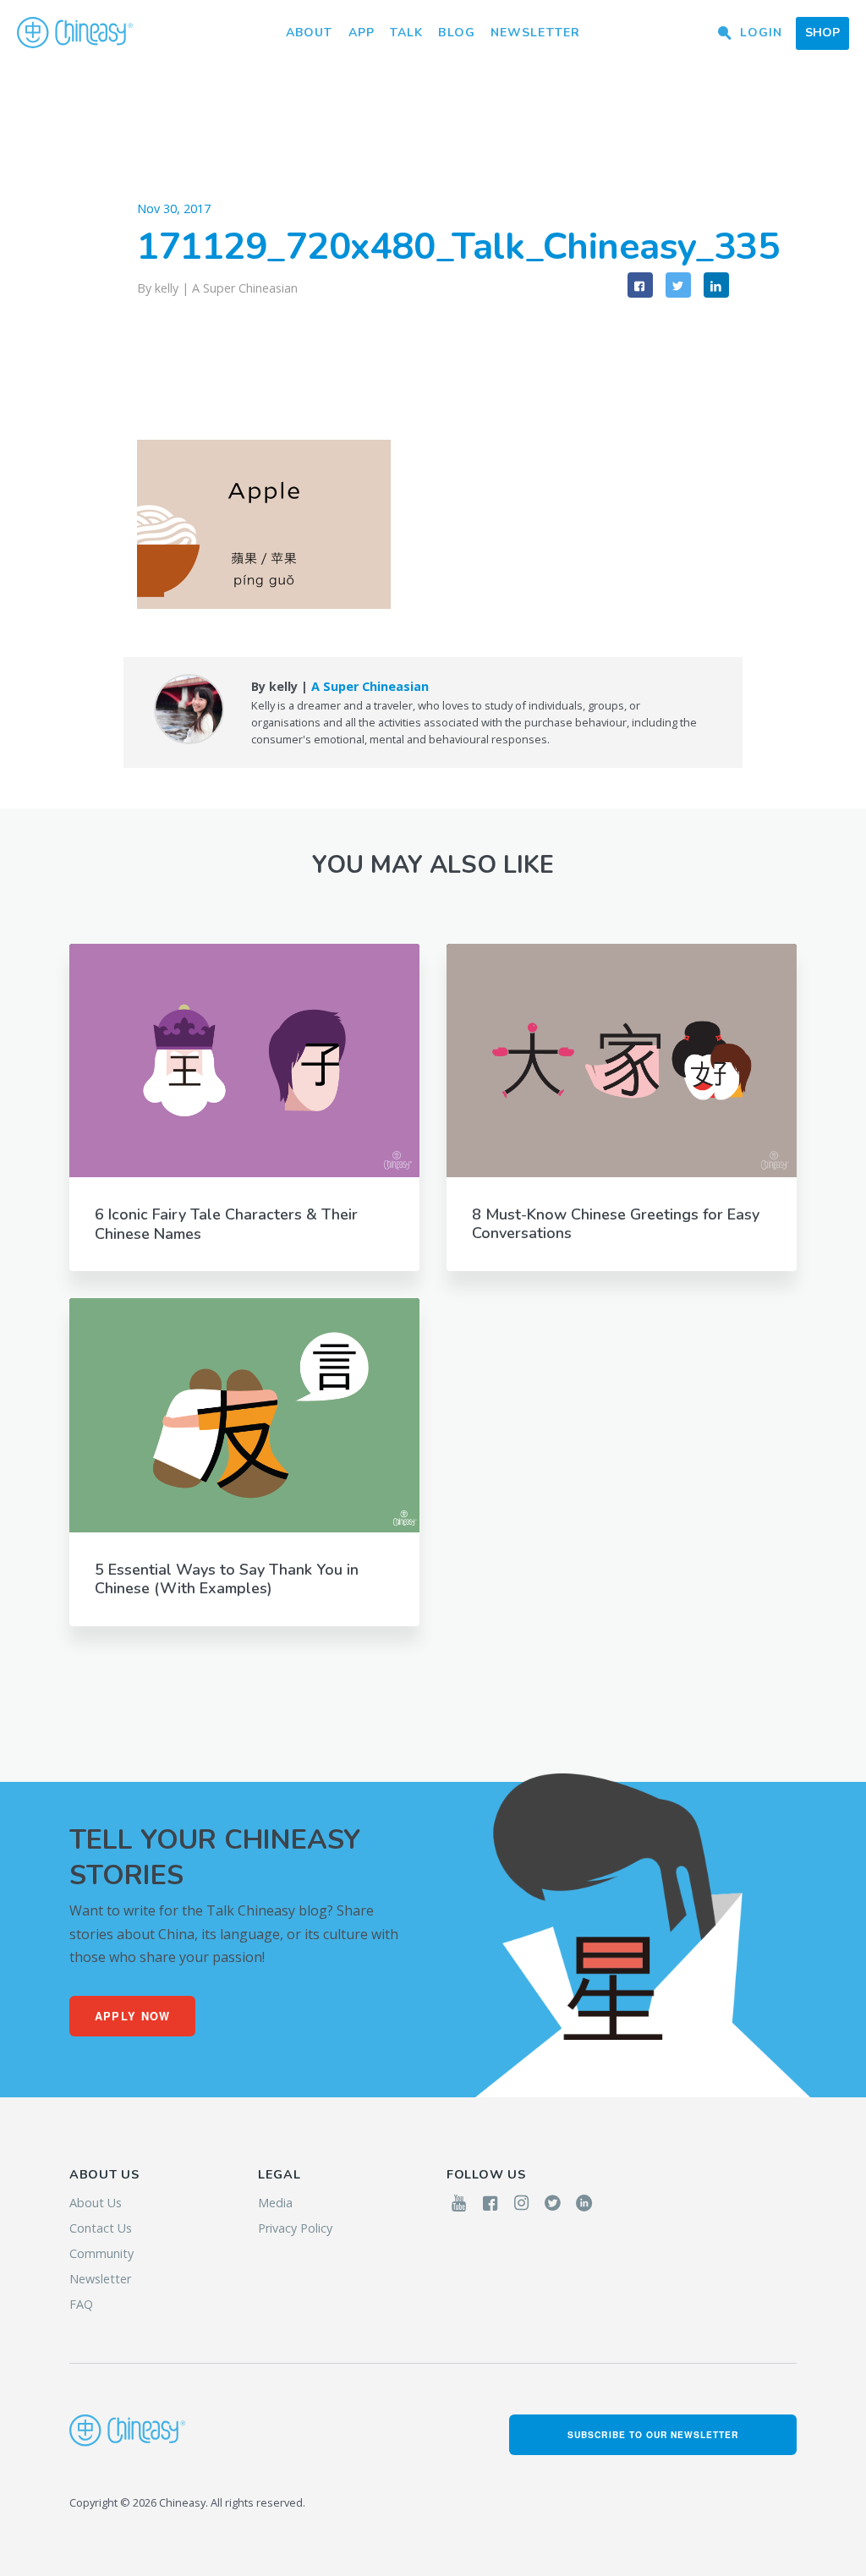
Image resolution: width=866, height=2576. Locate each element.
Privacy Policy (295, 2228)
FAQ (81, 2304)
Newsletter (535, 33)
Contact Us (101, 2228)
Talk (406, 33)
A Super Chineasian (245, 288)
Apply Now (133, 2016)
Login (761, 33)
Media (275, 2203)
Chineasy (75, 33)
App (362, 33)
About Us (96, 2203)
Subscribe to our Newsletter (653, 2434)
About (310, 33)
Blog (456, 33)
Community (101, 2253)
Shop (822, 33)
